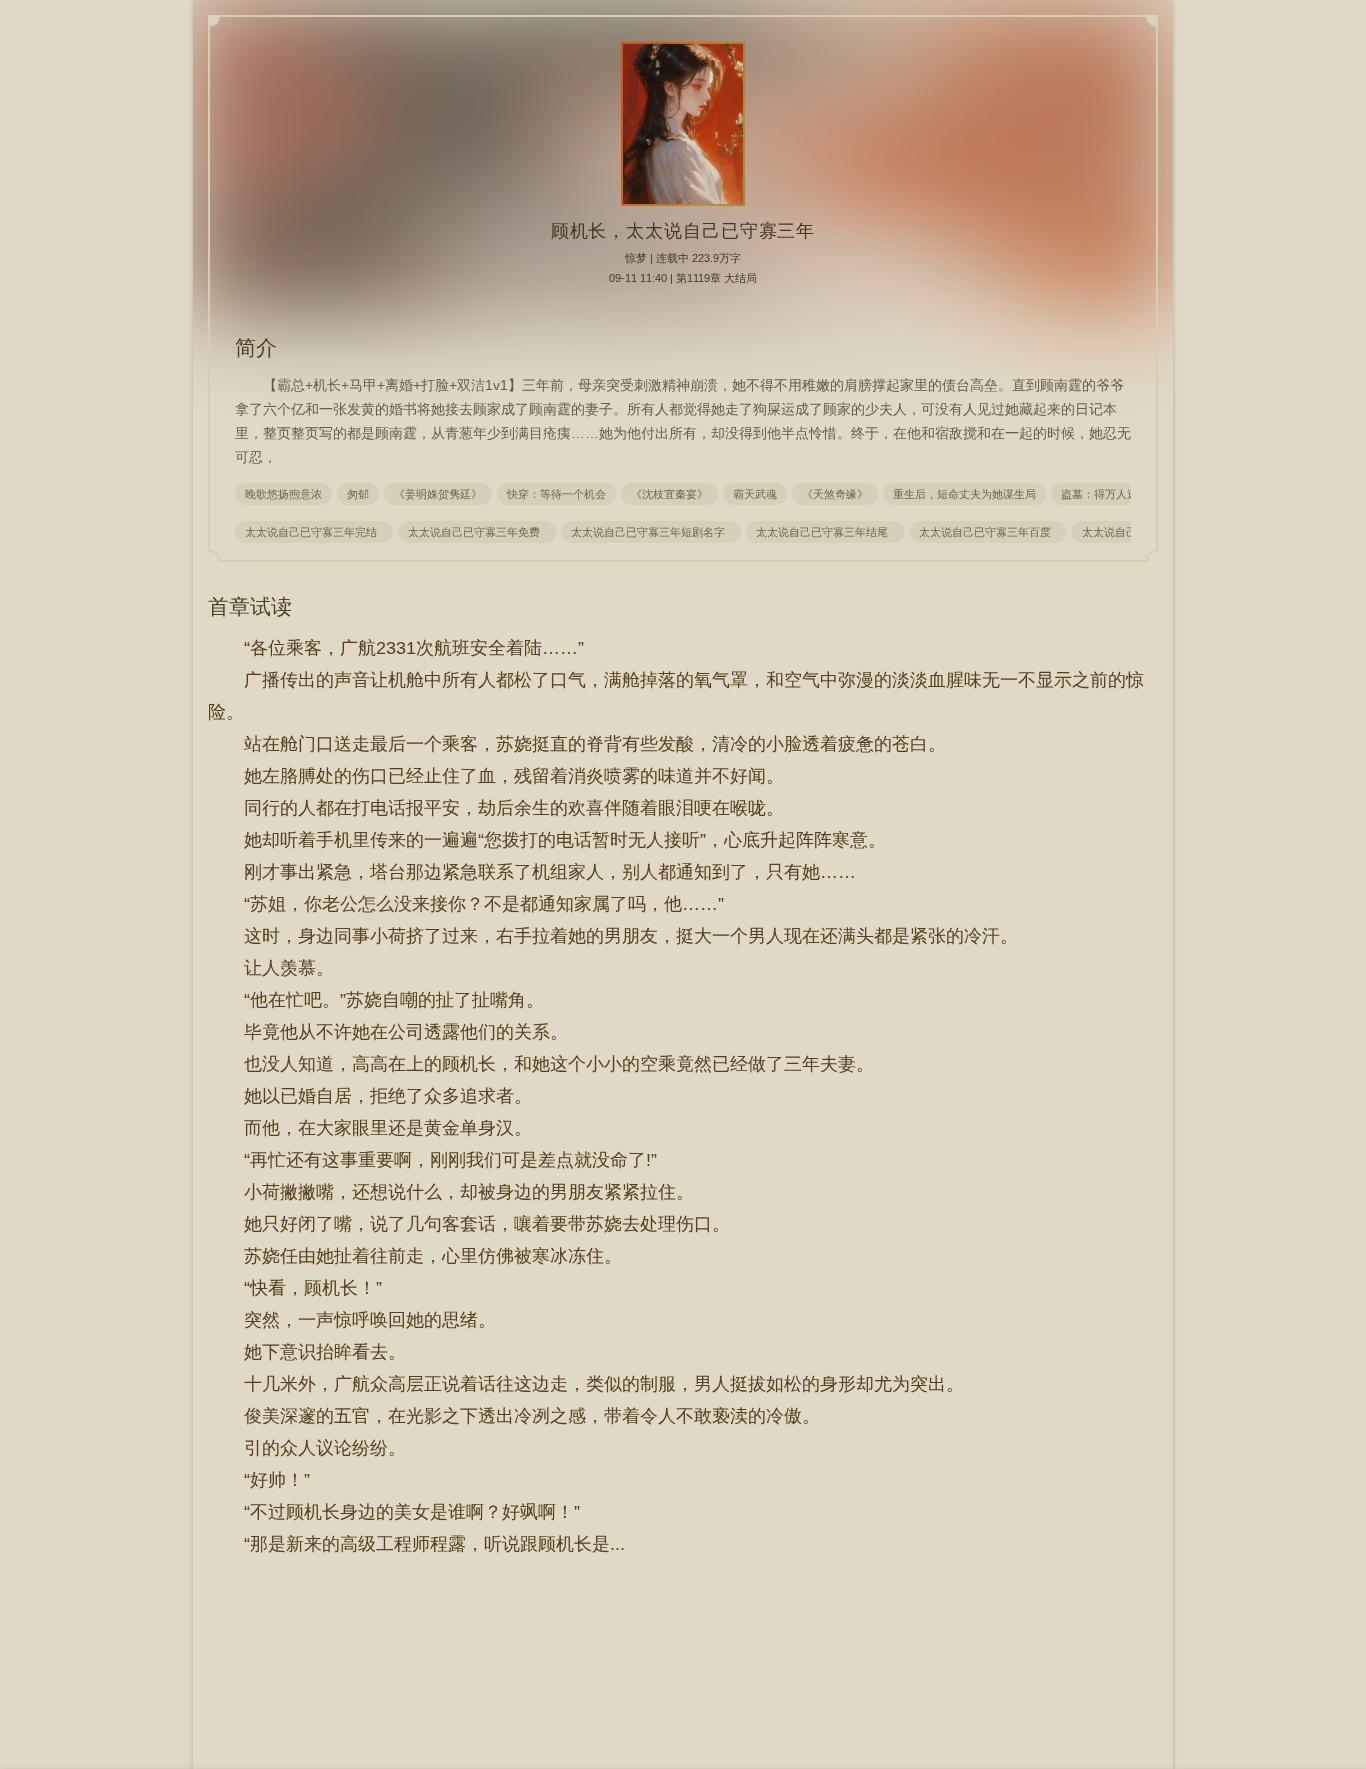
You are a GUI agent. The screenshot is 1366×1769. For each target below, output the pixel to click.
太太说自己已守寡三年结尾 (825, 532)
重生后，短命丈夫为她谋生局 (964, 494)
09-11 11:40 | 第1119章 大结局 (683, 278)
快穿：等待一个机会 (556, 494)
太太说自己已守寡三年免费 (477, 532)
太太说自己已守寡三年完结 (314, 532)
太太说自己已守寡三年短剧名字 (651, 532)
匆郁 (358, 494)
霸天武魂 (755, 494)
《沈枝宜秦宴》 (669, 494)
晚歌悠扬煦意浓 (283, 494)
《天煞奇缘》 (835, 494)
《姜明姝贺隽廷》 (438, 494)
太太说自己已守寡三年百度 (988, 532)
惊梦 (636, 258)
